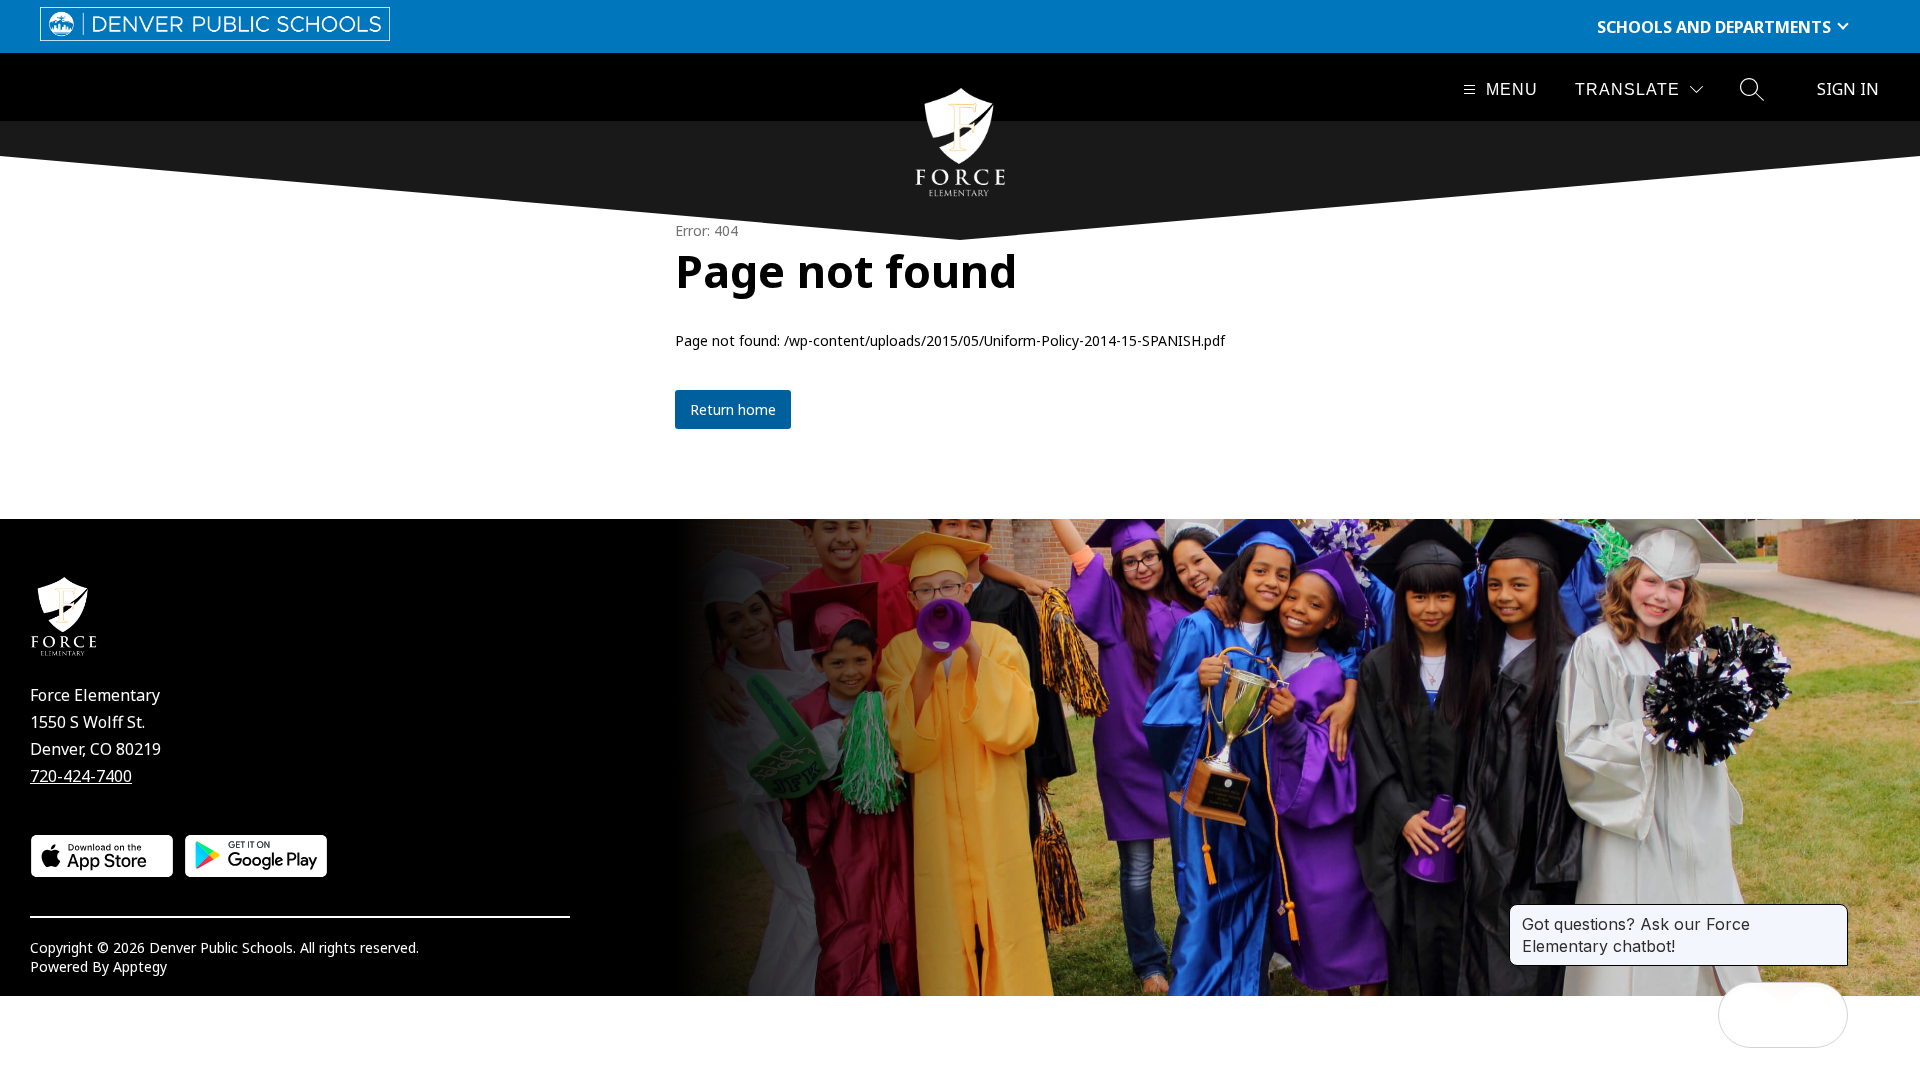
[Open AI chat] (1815, 1015)
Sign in (1848, 89)
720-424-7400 (81, 776)
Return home (733, 409)
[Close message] (1832, 914)
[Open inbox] (1751, 1015)
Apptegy (140, 966)
